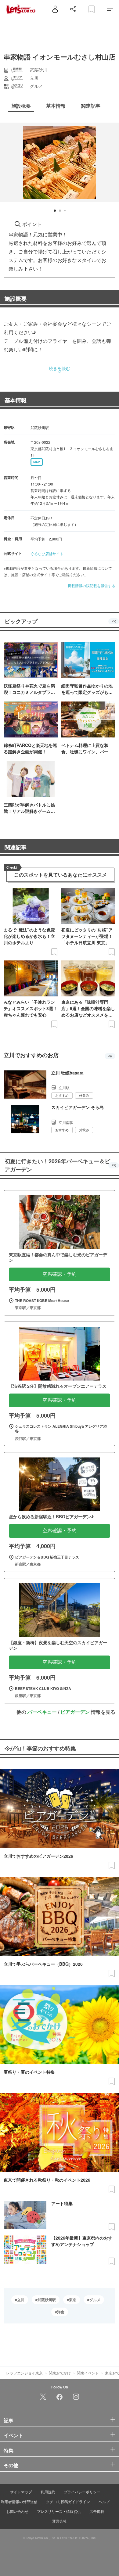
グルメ (95, 2300)
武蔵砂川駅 (47, 2300)
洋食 (61, 2312)
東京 (73, 2300)
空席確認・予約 (60, 1274)
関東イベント (88, 2373)
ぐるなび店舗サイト (47, 553)
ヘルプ (104, 2501)
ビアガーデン (75, 1712)
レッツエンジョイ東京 (24, 2373)
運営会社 (60, 2521)
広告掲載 (97, 2511)
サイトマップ (21, 2492)
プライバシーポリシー (82, 2492)
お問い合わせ (17, 2511)
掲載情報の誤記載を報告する (92, 585)
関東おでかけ (60, 2373)
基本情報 (16, 400)
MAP (37, 462)
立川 (21, 2300)
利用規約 (48, 2492)
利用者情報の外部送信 (19, 2501)
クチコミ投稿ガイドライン (68, 2501)
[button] (55, 211)
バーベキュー (42, 1712)
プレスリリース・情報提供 (59, 2511)
